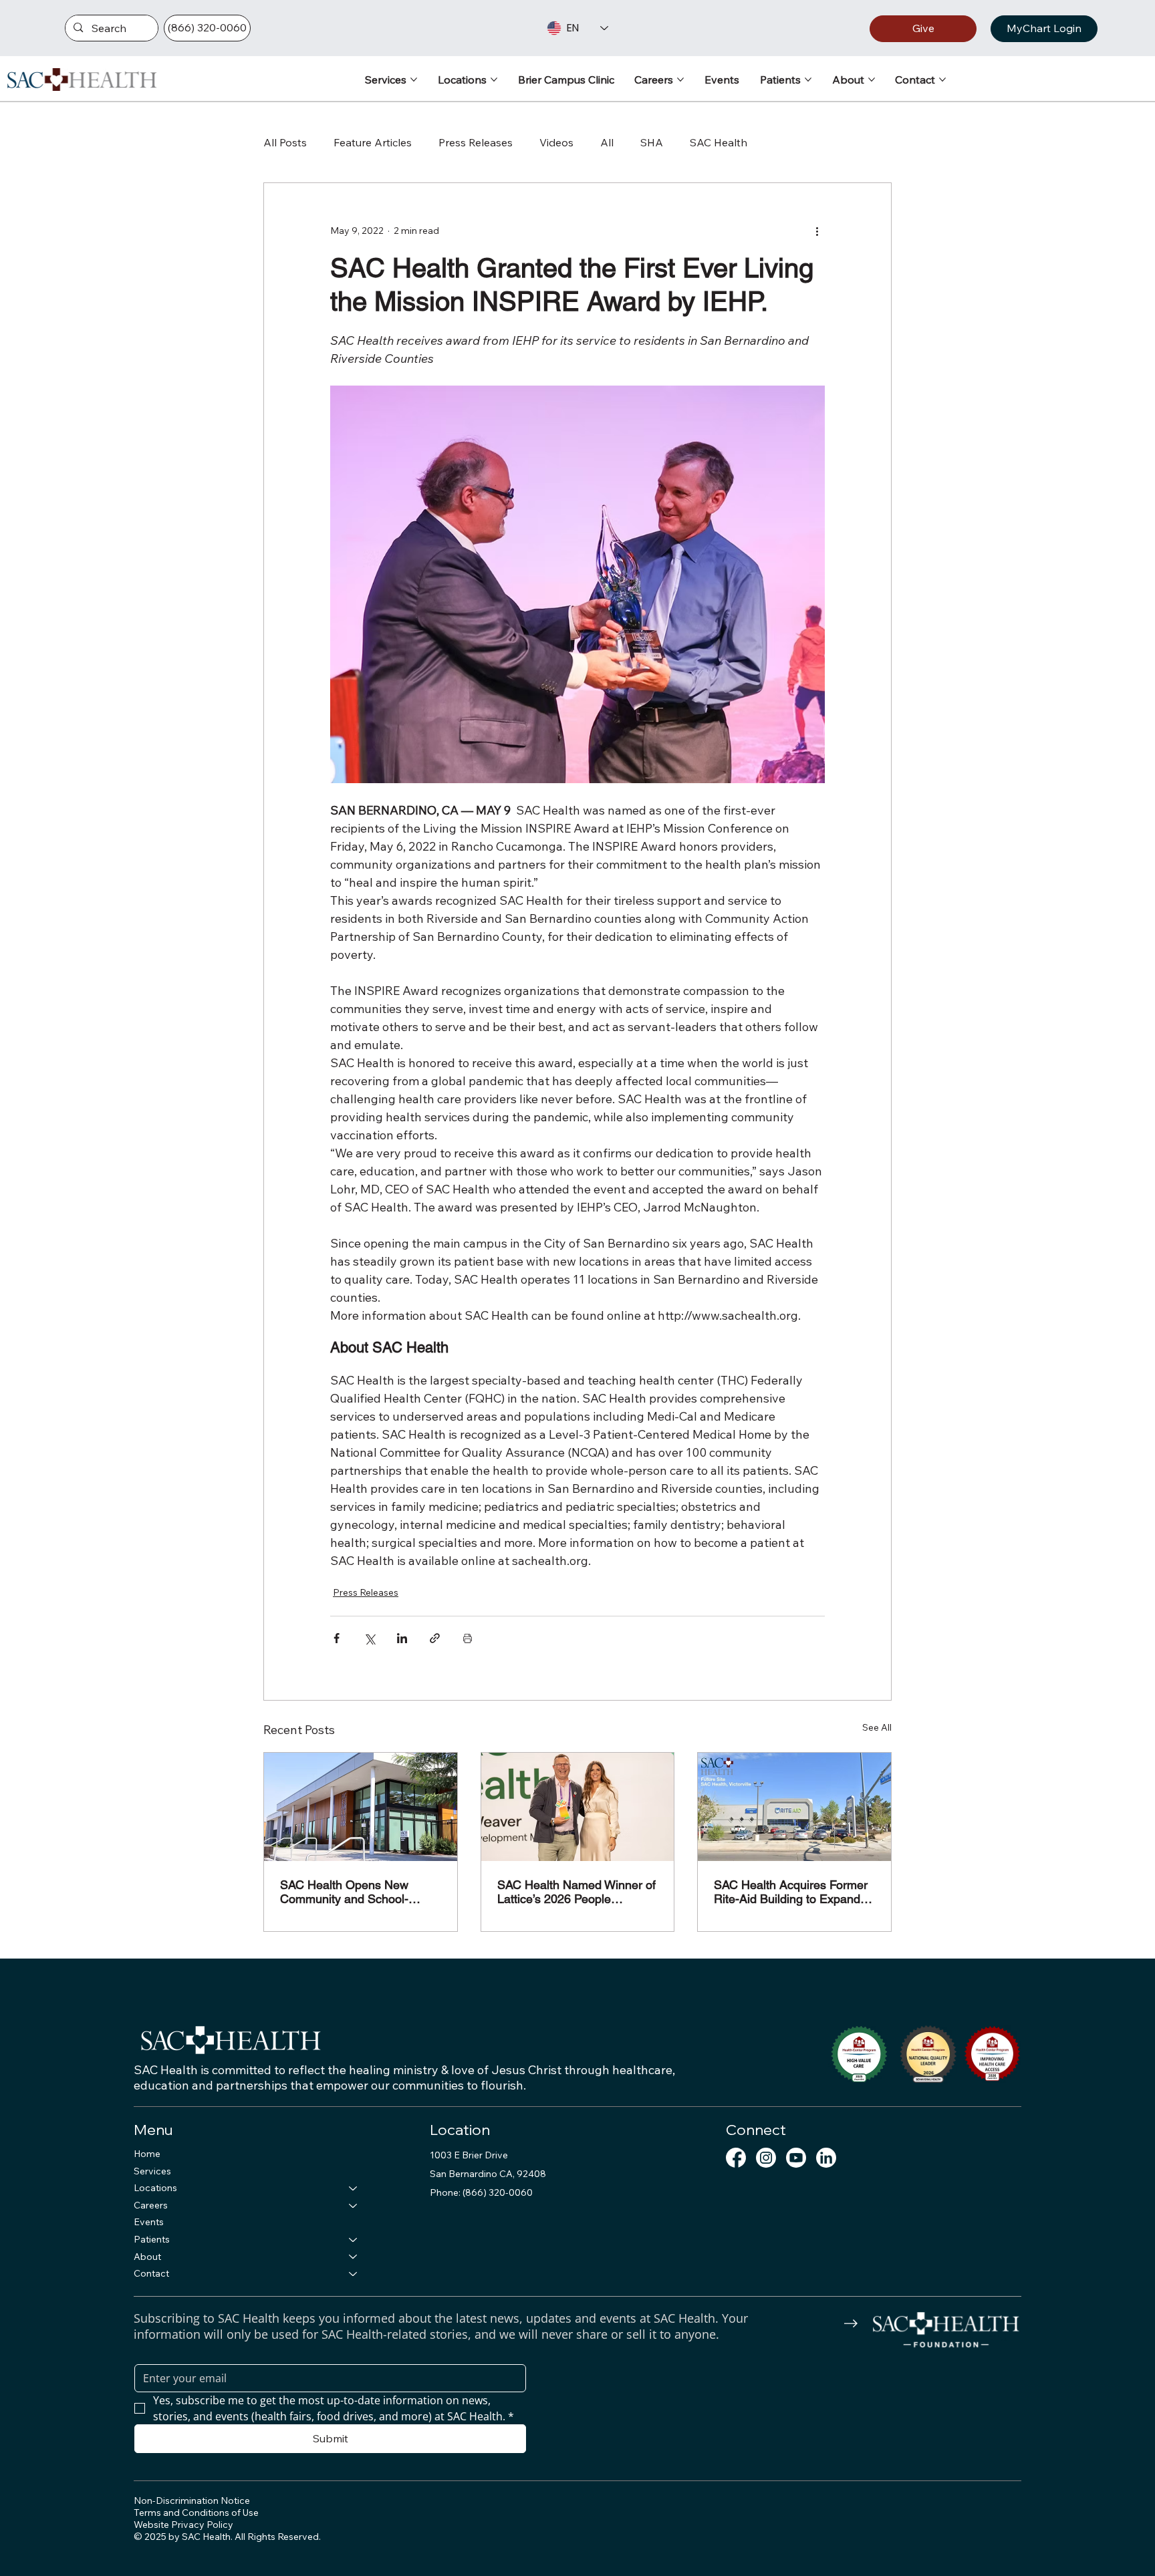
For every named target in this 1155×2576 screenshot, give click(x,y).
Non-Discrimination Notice (192, 2500)
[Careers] (354, 2206)
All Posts (285, 142)
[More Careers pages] (680, 80)
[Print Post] (468, 1638)
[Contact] (354, 2274)
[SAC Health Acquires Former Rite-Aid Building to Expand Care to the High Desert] (794, 1807)
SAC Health (719, 142)
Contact (151, 2273)
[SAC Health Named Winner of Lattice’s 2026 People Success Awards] (578, 1807)
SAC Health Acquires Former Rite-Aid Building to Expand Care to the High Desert (791, 1892)
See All (877, 1727)
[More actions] (817, 231)
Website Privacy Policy (183, 2525)
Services (152, 2171)
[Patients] (354, 2240)
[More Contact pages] (942, 80)
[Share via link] (435, 1638)
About (147, 2257)
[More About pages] (872, 80)
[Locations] (354, 2188)
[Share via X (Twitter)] (369, 1638)
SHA (652, 142)
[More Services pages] (414, 80)
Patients (152, 2239)
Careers (151, 2205)
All (607, 142)
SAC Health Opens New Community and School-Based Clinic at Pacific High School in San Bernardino (353, 1892)
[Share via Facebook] (337, 1638)
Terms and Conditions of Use (196, 2513)
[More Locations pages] (494, 80)
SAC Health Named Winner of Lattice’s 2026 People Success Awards (576, 1892)
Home (147, 2154)
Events (149, 2222)
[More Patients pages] (808, 80)
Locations (155, 2188)
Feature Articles (373, 142)
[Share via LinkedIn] (402, 1638)
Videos (556, 142)
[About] (354, 2257)
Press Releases (476, 142)
